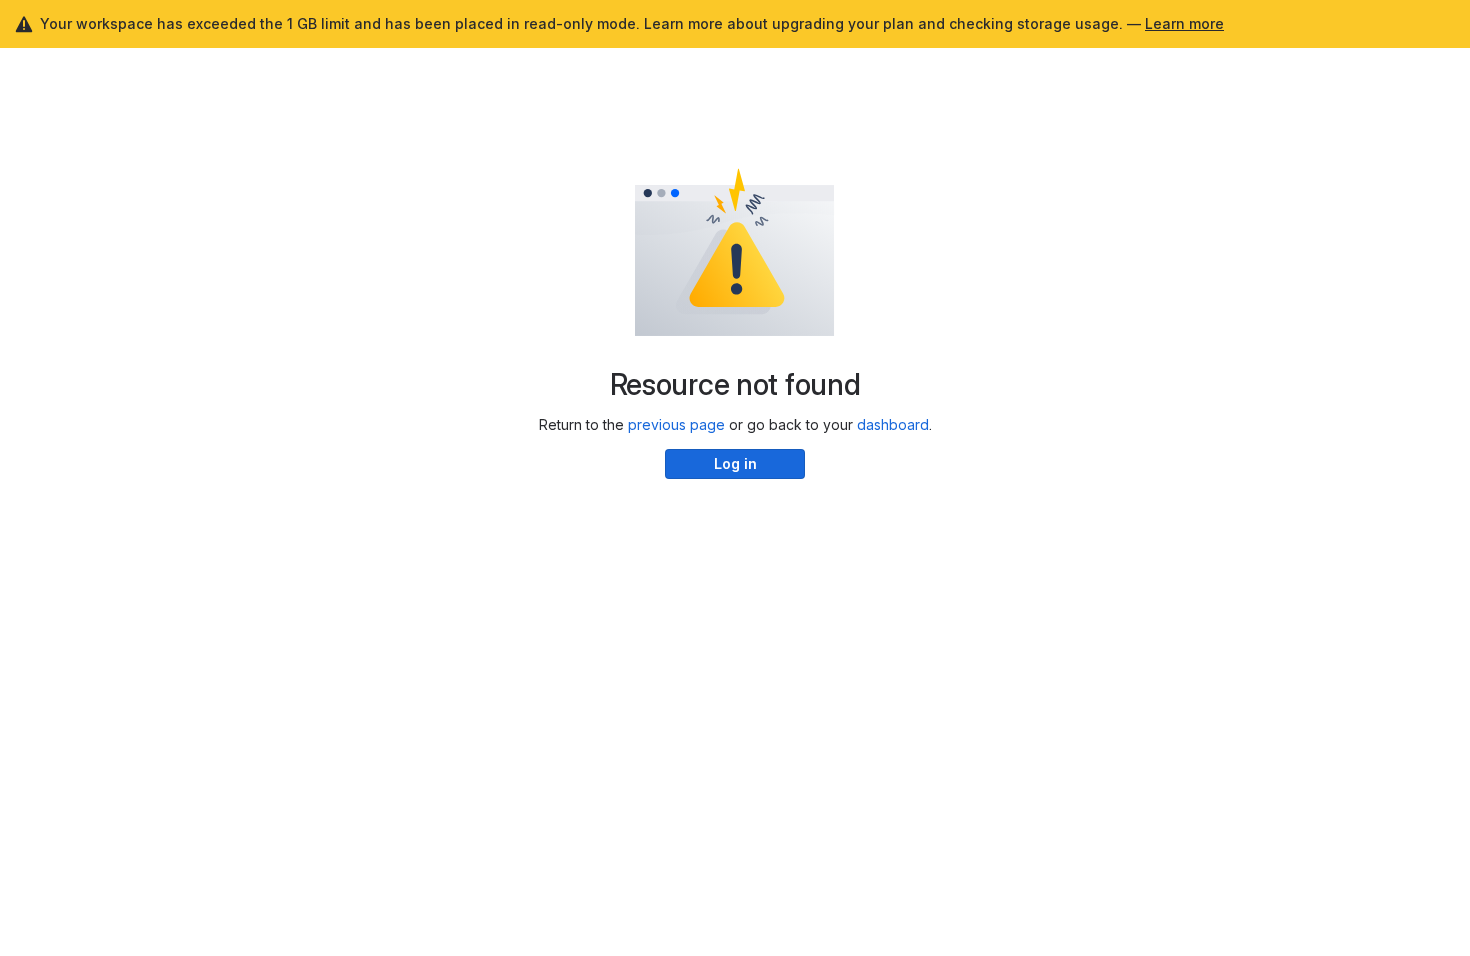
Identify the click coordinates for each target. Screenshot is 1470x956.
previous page (676, 424)
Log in (735, 463)
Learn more (1184, 23)
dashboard (893, 424)
